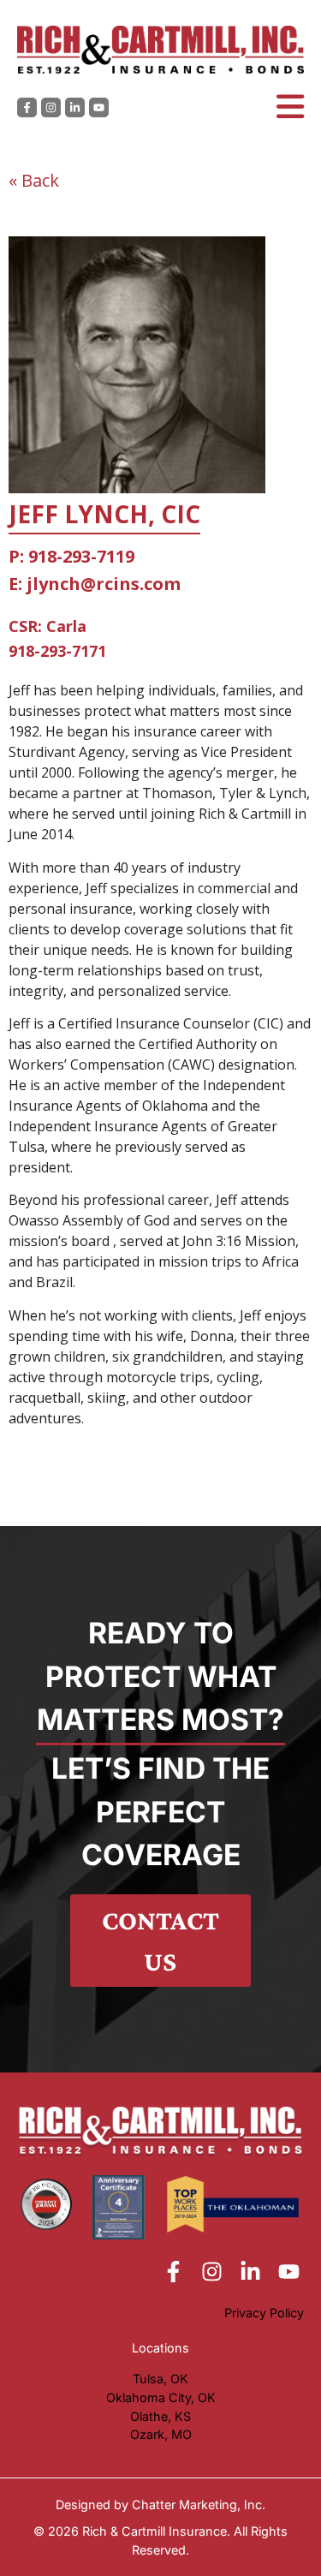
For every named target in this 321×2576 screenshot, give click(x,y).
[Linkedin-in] (75, 107)
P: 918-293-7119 (71, 556)
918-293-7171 (57, 651)
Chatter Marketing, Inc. (199, 2504)
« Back (34, 180)
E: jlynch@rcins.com (95, 584)
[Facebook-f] (27, 107)
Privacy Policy (264, 2313)
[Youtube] (99, 107)
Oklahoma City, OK (161, 2397)
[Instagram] (51, 107)
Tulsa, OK (160, 2379)
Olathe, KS (160, 2416)
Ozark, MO (161, 2434)
